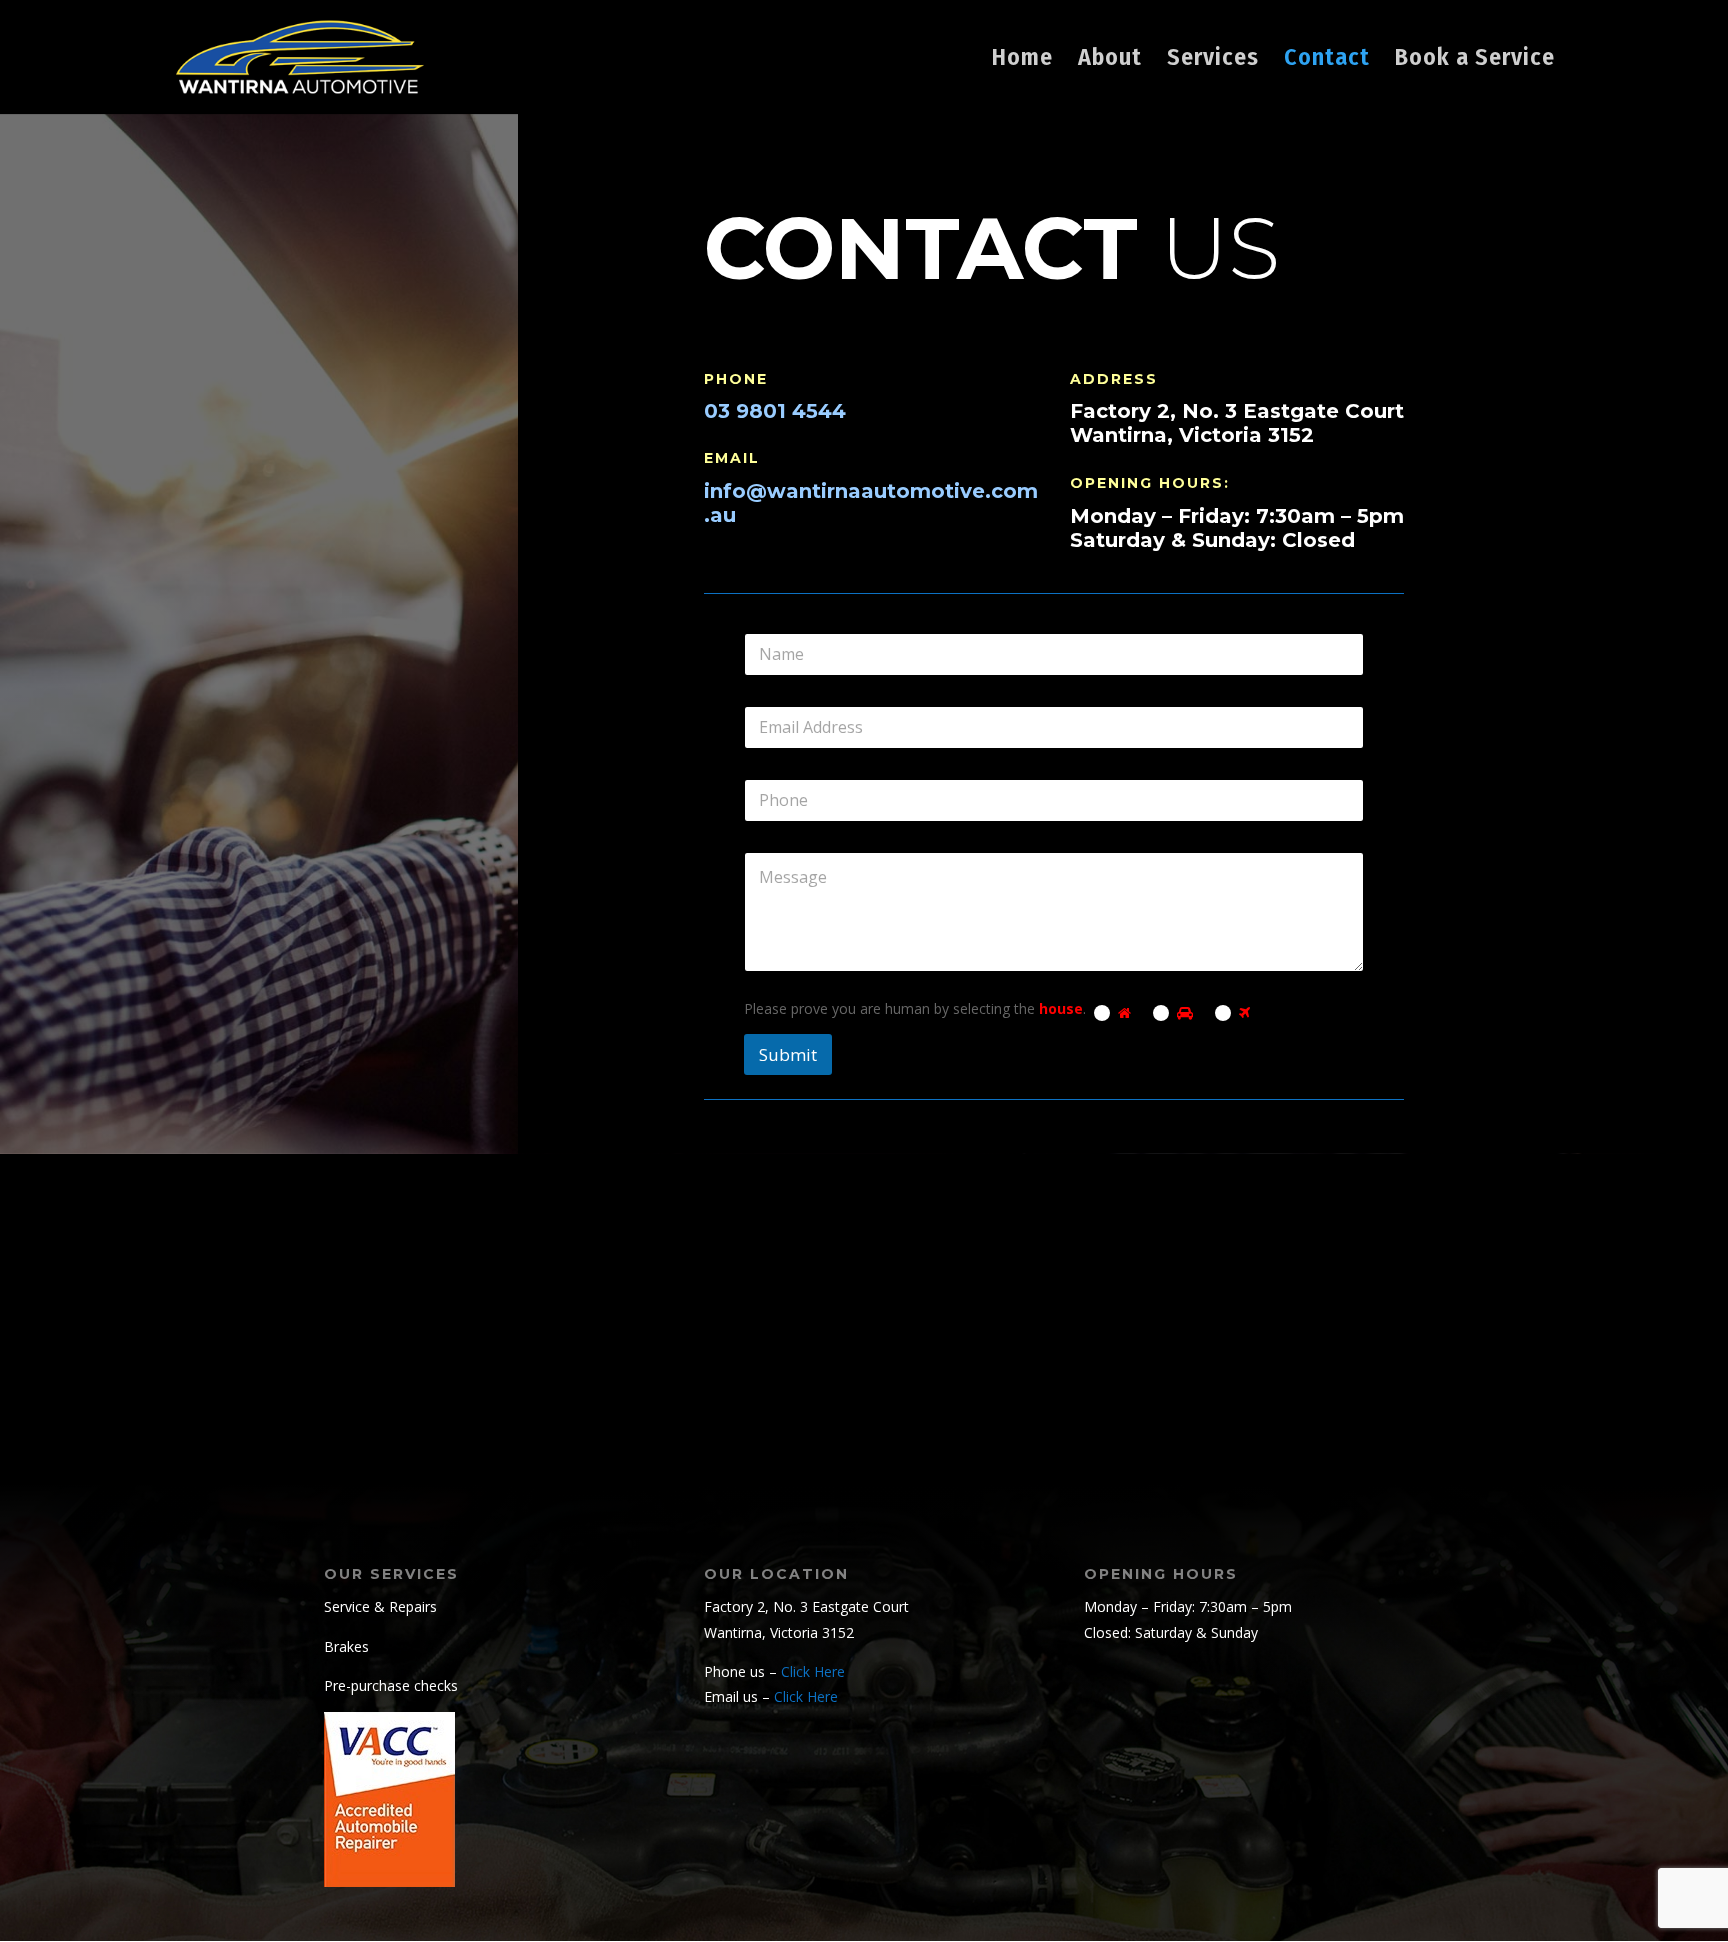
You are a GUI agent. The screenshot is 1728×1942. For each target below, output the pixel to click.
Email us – (771, 1696)
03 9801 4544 (775, 411)
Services (1213, 60)
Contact (1327, 60)
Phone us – (774, 1671)
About (1110, 60)
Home (1022, 60)
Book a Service (1475, 60)
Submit (788, 1054)
